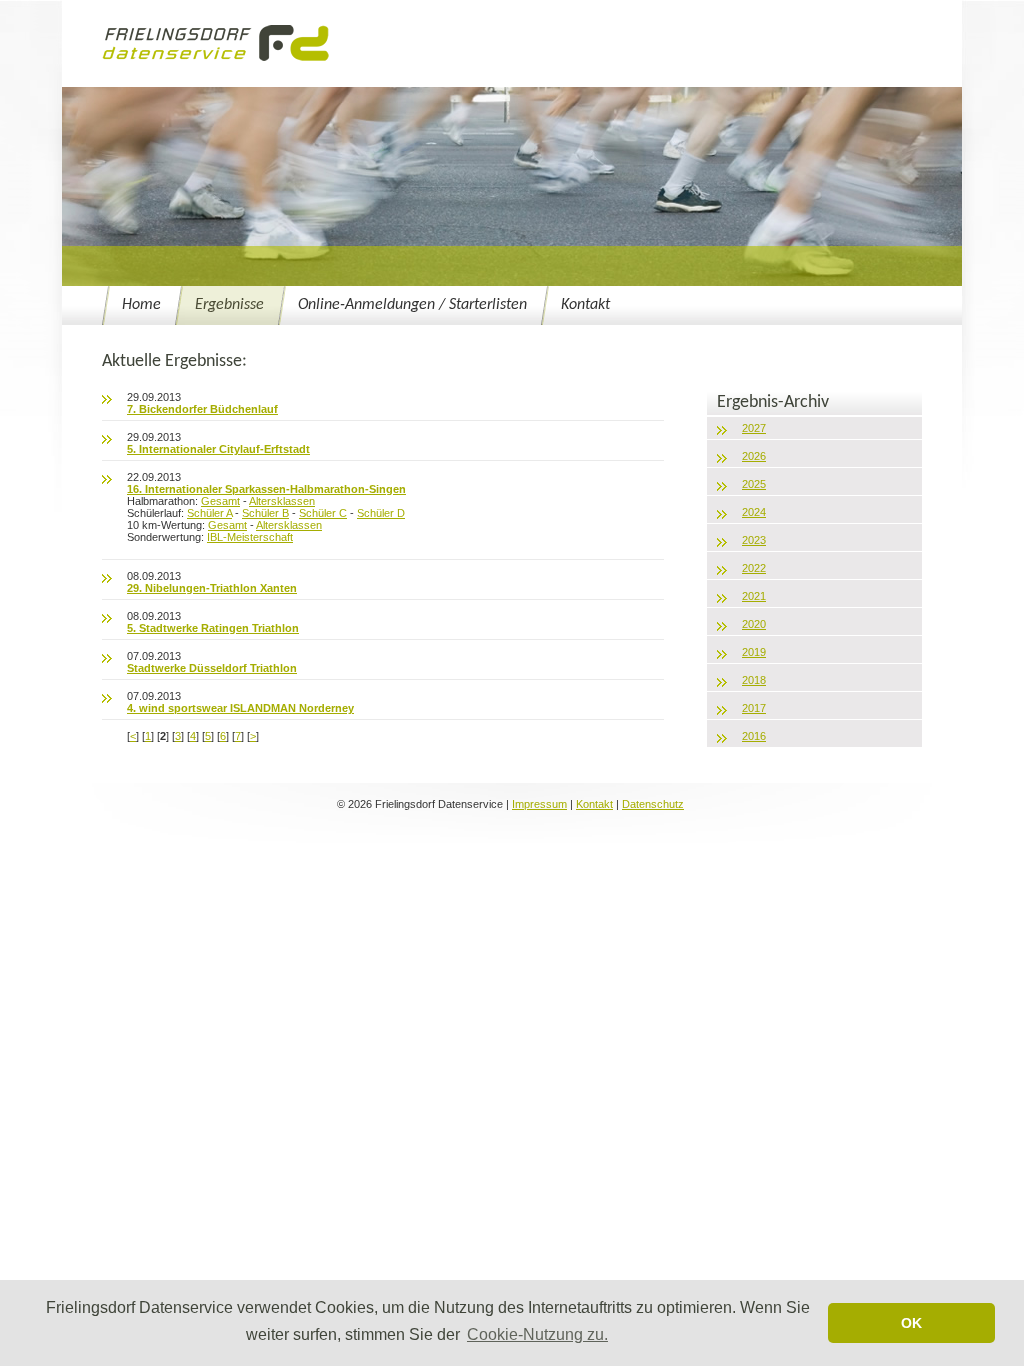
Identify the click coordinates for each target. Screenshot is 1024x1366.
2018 (754, 680)
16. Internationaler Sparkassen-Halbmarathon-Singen (266, 489)
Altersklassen (282, 501)
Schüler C (323, 513)
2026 (754, 456)
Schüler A (209, 513)
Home (141, 305)
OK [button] (911, 1323)
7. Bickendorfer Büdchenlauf (202, 409)
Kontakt (585, 305)
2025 (754, 484)
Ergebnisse (229, 305)
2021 (754, 596)
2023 (754, 540)
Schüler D (381, 513)
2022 (754, 568)
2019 (754, 652)
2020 (754, 624)
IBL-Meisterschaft (250, 537)
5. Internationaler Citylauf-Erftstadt (218, 449)
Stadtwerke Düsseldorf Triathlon (212, 668)
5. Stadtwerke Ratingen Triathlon (213, 628)
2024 (754, 512)
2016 (754, 736)
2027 (754, 428)
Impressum (539, 804)
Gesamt (220, 501)
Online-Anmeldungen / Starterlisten (412, 305)
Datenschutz (653, 804)
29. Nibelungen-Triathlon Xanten (212, 588)
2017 (754, 708)
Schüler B (265, 513)
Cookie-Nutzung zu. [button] (537, 1334)
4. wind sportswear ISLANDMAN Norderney (240, 708)
